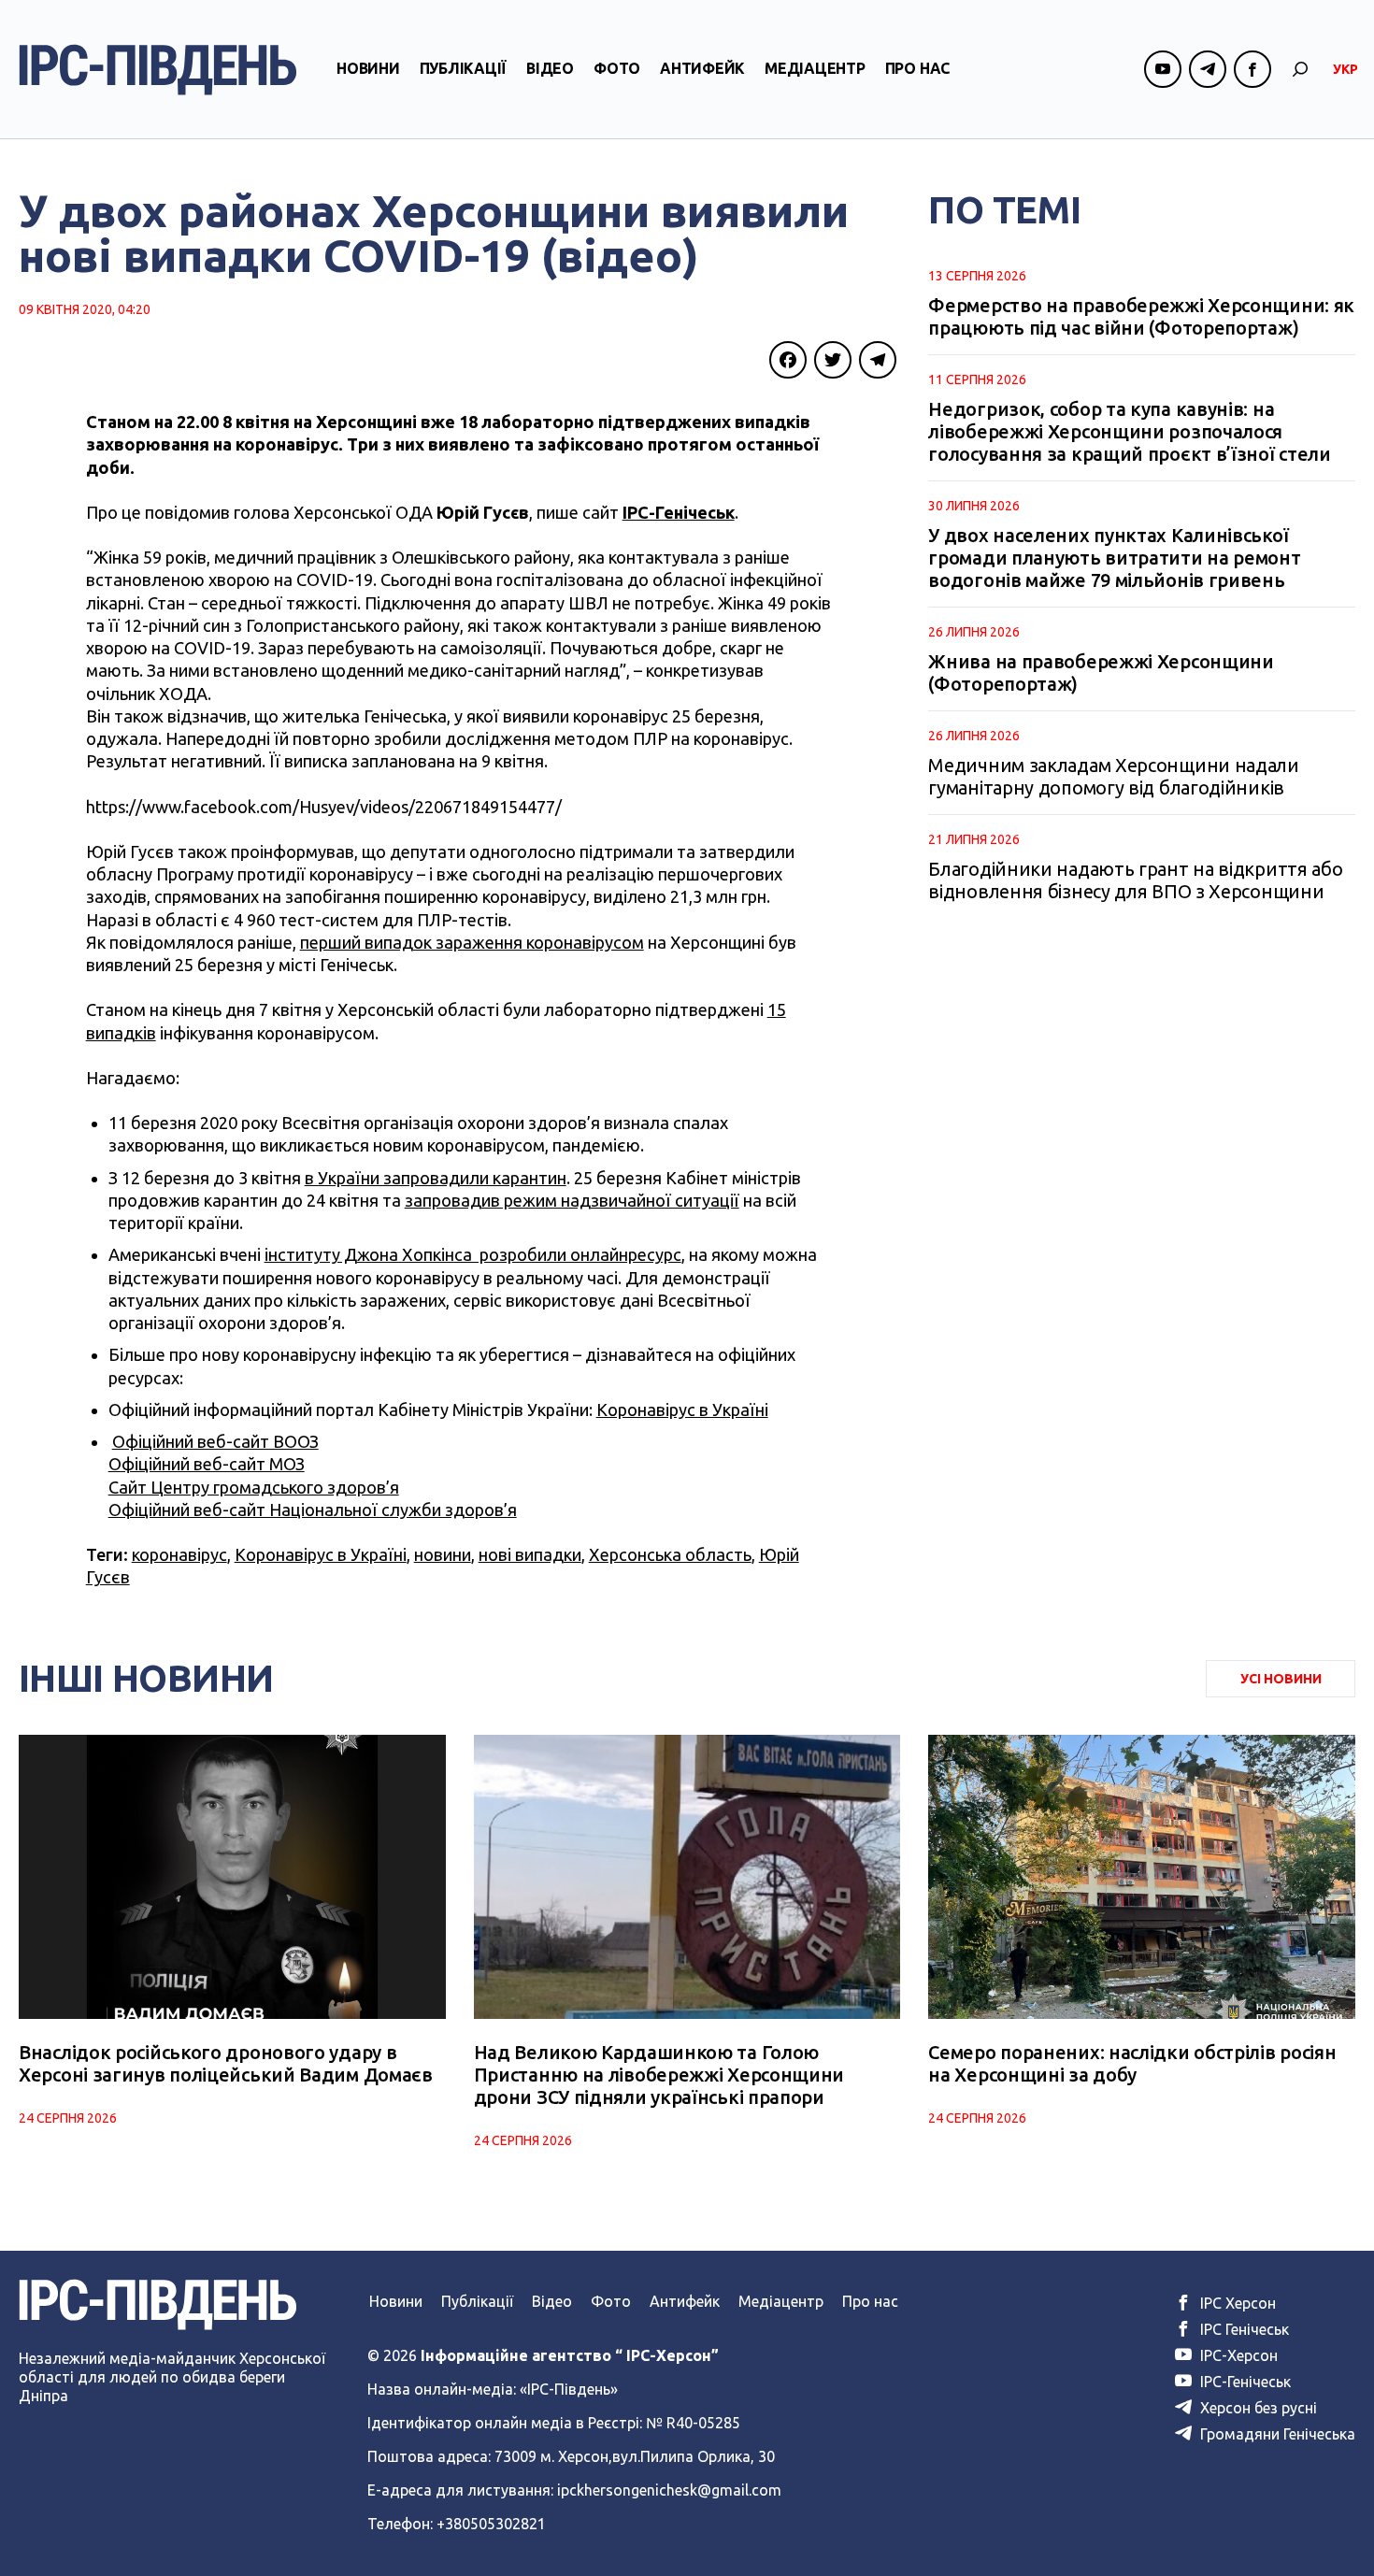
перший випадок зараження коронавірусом (472, 942)
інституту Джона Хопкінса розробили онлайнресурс (473, 1254)
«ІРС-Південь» (569, 2389)
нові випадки (530, 1554)
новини (443, 1554)
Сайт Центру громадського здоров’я (254, 1487)
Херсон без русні (1257, 2408)
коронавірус (179, 1554)
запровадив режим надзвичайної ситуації (572, 1200)
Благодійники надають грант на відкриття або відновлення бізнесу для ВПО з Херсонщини (1135, 880)
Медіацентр (815, 68)
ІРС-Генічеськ (679, 512)
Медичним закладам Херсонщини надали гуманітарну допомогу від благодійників (1114, 776)
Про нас (917, 68)
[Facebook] (788, 360)
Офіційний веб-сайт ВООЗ (215, 1441)
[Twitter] (833, 360)
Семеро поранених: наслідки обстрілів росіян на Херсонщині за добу (1132, 2063)
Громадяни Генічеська (1276, 2434)
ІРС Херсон (1236, 2303)
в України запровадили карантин (436, 1178)
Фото (617, 68)
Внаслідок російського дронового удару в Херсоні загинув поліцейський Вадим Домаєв (226, 2063)
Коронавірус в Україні (682, 1410)
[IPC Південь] (158, 70)
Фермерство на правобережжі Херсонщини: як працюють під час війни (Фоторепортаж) (1141, 316)
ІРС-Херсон (1237, 2355)
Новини (368, 68)
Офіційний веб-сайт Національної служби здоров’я (313, 1510)
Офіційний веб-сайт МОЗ (207, 1464)
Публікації (464, 68)
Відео (550, 68)
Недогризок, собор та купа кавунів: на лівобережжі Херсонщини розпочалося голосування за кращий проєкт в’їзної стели (1129, 431)
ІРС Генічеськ (1243, 2329)
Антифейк (702, 68)
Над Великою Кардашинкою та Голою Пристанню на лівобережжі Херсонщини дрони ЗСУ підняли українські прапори (659, 2075)
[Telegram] (878, 360)
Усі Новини (1281, 1679)
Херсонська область (670, 1554)
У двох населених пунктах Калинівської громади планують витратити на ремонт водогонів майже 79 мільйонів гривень (1114, 558)
